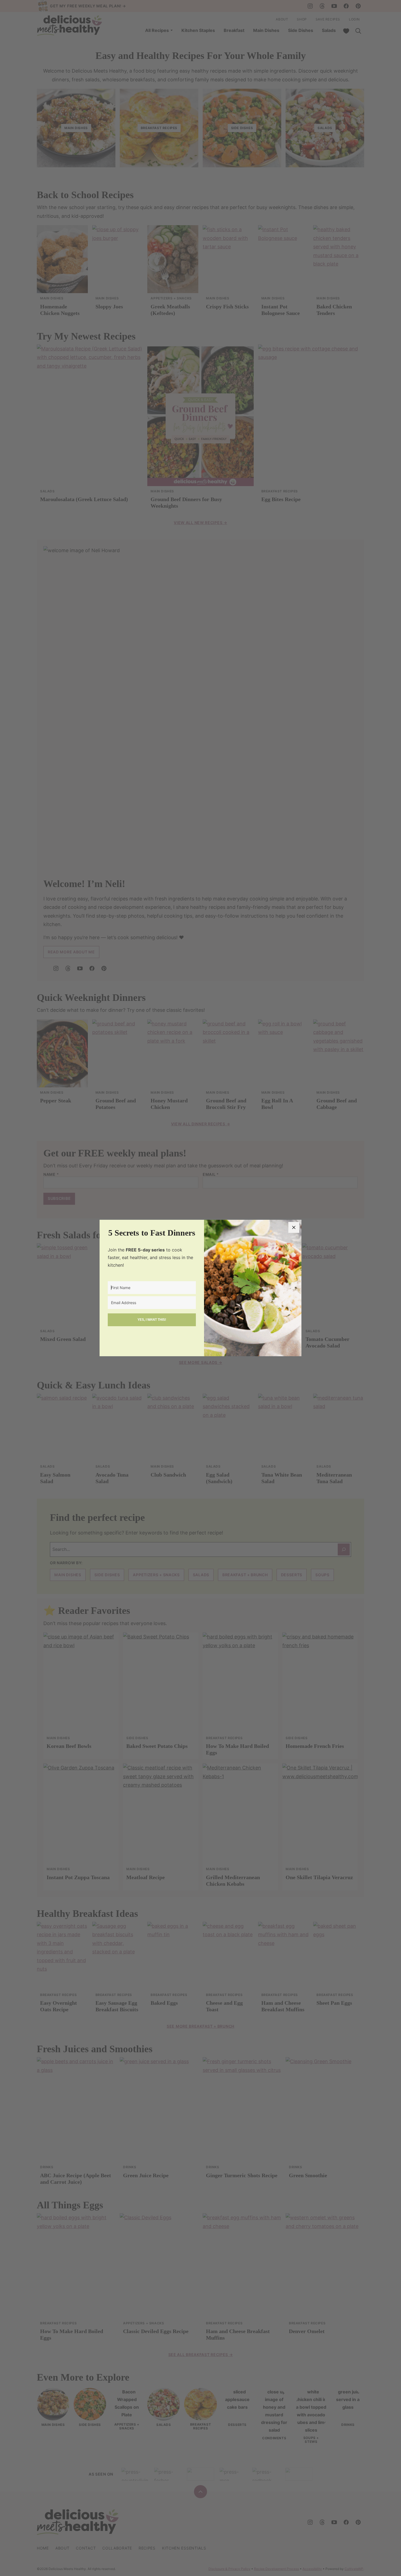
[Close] (294, 1227)
